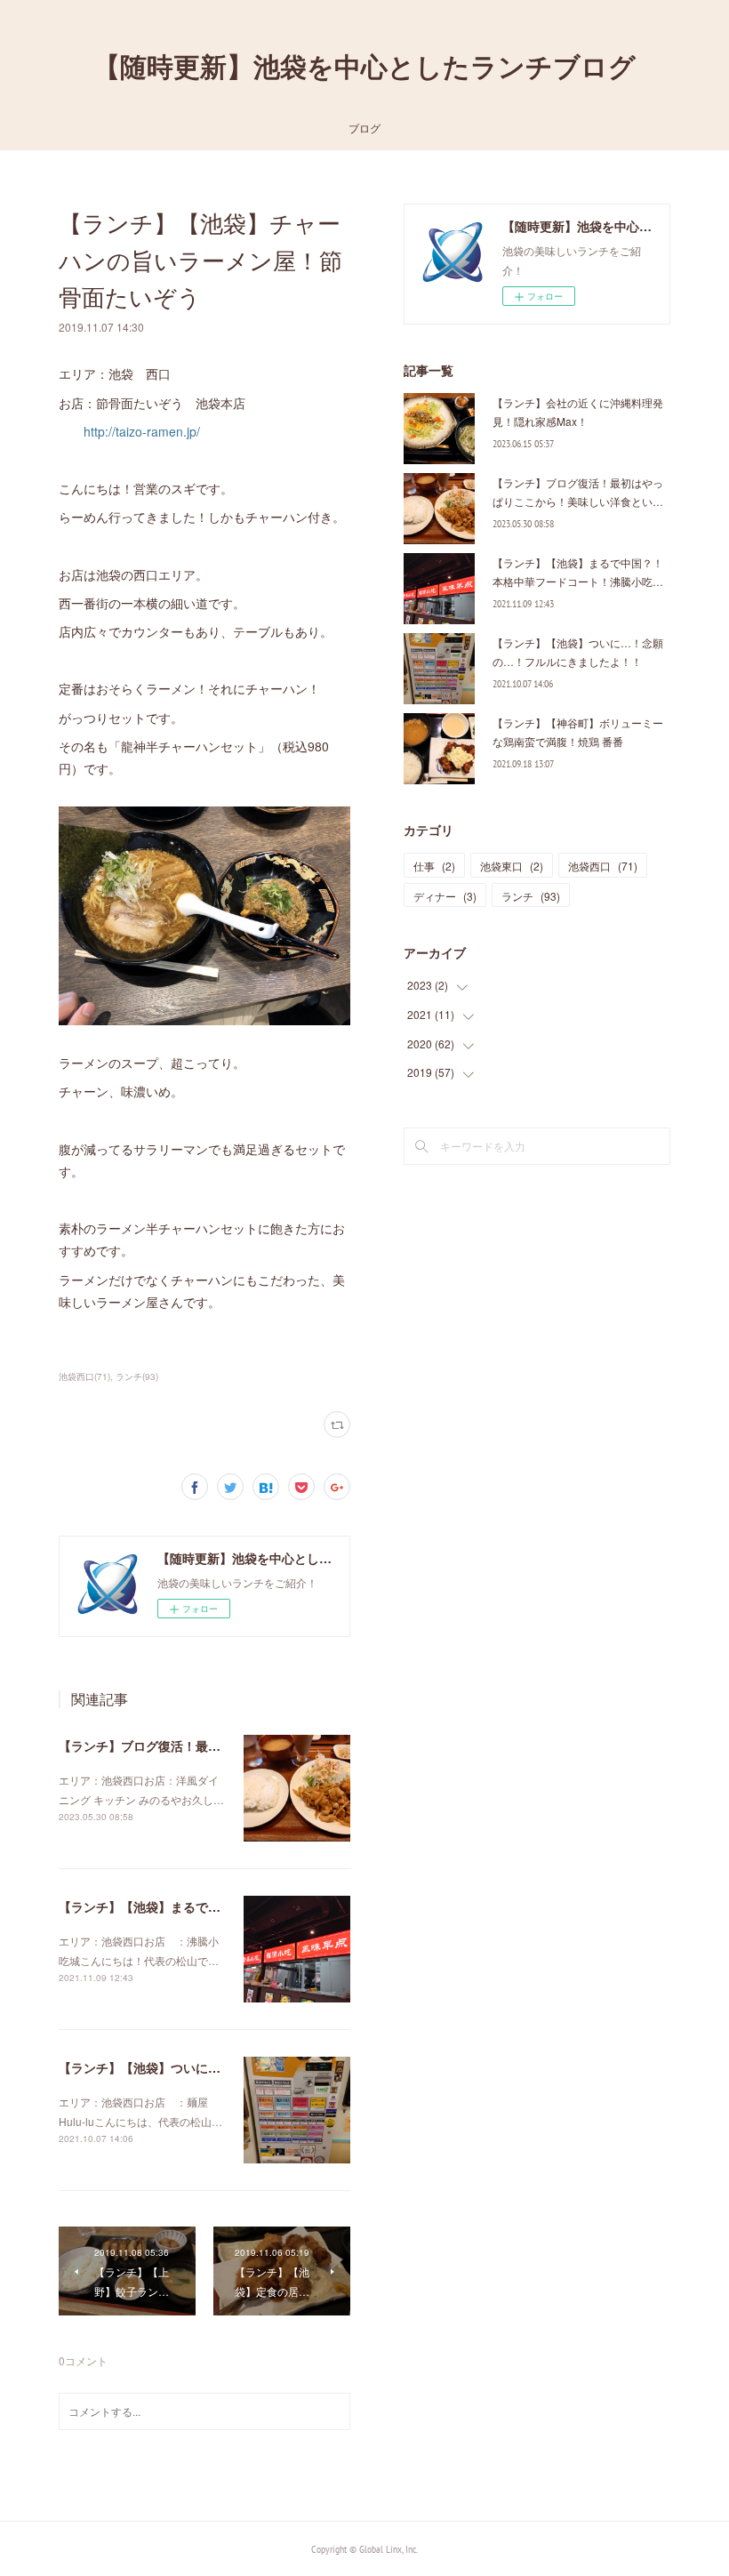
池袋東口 (512, 866)
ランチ (531, 896)
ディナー (445, 896)
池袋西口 (603, 866)
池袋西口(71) (84, 1376)
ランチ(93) (137, 1376)
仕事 (434, 866)
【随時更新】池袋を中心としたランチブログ (364, 66)
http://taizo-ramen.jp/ (142, 431)
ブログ (364, 128)
